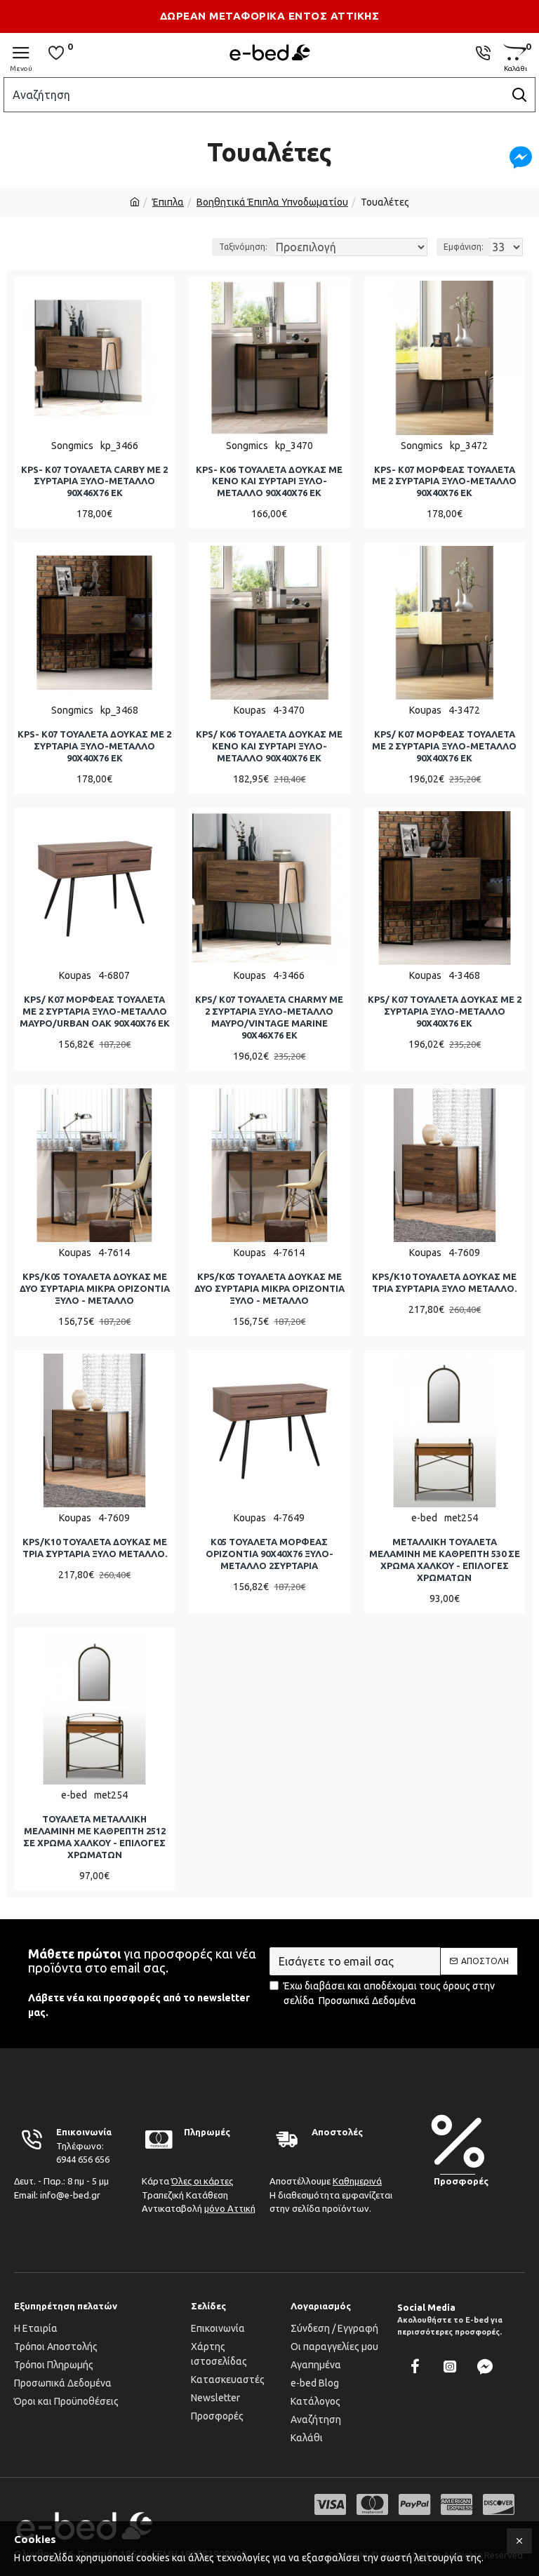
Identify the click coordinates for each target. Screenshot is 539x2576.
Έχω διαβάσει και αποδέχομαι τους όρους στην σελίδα (389, 1993)
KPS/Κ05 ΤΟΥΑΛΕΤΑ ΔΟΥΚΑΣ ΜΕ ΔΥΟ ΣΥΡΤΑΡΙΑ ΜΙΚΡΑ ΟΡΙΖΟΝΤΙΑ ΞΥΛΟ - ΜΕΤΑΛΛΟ (95, 1288)
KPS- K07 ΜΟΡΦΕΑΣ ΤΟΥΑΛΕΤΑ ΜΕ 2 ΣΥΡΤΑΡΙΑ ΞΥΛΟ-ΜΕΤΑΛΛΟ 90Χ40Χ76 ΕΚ (444, 481)
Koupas (250, 710)
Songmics (72, 446)
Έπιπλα (168, 202)
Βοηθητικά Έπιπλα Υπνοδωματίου (272, 202)
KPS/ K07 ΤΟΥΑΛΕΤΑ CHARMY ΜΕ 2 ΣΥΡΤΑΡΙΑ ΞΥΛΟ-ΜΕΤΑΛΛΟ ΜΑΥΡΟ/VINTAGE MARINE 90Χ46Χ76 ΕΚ (269, 1017)
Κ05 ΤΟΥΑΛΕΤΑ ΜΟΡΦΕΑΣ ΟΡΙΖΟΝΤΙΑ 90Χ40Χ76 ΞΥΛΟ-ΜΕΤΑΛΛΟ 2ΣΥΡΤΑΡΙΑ (269, 1554)
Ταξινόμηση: (243, 247)
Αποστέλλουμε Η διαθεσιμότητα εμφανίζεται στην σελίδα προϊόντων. (331, 2195)
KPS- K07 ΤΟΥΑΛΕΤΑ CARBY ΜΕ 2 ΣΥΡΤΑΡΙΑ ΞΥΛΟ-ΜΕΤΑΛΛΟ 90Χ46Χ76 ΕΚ (94, 481)
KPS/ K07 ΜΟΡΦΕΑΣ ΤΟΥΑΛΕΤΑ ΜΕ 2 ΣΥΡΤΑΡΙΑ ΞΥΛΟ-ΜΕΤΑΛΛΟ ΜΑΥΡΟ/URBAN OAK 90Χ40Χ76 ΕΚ (95, 1011)
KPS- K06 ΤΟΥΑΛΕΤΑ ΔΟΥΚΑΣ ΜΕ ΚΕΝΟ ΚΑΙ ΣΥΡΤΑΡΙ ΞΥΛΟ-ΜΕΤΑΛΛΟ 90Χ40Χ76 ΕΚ (269, 481)
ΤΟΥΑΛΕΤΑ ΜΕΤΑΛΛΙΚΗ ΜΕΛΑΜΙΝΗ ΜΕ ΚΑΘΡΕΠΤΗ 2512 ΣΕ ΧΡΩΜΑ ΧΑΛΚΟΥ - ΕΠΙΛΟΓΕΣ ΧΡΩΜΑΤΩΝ (94, 1837)
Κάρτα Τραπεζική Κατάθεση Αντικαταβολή (199, 2195)
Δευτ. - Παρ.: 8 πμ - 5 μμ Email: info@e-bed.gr (61, 2188)
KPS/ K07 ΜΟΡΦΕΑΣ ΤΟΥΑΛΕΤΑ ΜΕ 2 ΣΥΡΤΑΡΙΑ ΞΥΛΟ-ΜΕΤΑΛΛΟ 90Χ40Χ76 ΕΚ (444, 746)
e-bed (424, 1518)
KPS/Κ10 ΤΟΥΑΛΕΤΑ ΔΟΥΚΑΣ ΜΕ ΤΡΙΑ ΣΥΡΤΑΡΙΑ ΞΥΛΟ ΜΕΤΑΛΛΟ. (444, 1282)
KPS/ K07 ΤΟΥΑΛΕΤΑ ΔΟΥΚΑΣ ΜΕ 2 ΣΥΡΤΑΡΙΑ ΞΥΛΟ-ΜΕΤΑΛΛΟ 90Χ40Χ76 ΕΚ (445, 1011)
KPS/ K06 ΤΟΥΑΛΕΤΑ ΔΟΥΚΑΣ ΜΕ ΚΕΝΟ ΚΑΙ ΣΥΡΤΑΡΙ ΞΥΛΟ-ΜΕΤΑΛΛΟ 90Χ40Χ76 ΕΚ (269, 746)
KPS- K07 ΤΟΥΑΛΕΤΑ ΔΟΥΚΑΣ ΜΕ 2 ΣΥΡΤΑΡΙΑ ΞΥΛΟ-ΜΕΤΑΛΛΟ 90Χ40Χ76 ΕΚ (94, 746)
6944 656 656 (83, 2159)
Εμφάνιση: (464, 247)
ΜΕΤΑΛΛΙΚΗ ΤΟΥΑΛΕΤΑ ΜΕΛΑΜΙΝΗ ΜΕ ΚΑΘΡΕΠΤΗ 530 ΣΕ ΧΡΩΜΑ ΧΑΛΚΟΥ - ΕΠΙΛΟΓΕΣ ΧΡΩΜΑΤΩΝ (445, 1560)
